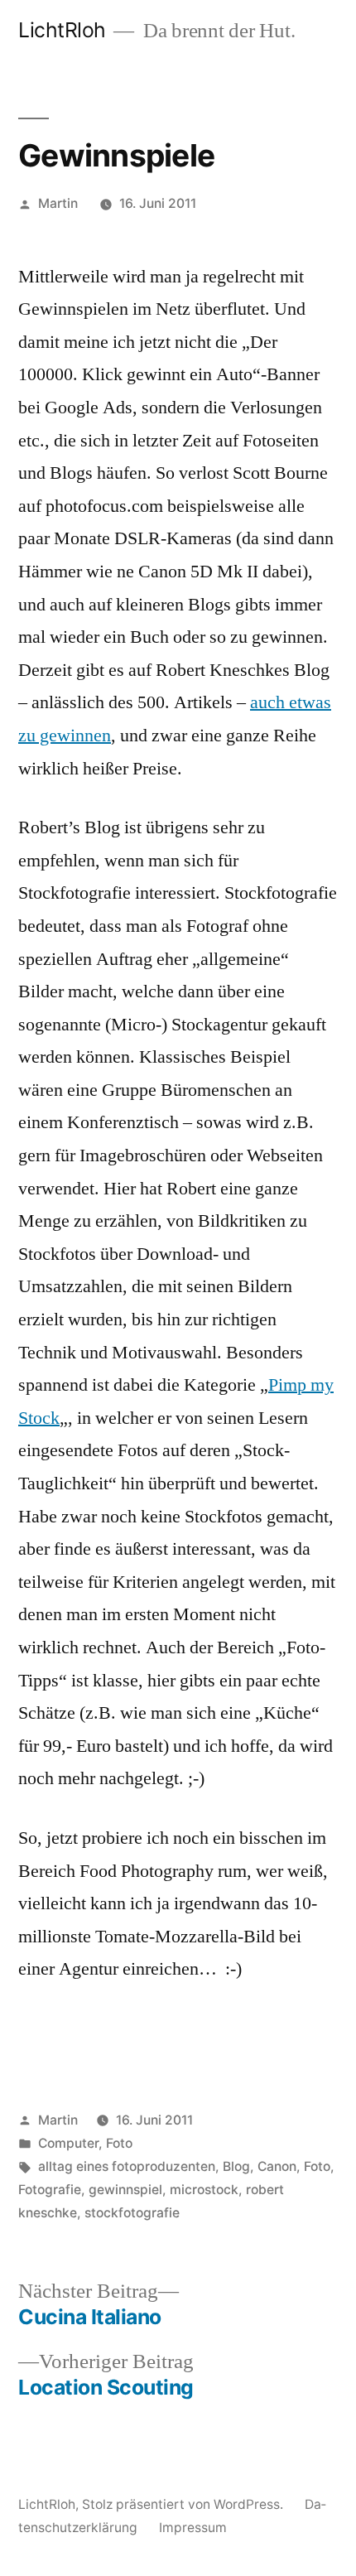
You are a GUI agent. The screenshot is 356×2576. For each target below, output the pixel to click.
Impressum (193, 2528)
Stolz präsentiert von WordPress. (184, 2504)
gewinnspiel (125, 2190)
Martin (58, 203)
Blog (236, 2166)
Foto (119, 2143)
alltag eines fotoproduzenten (127, 2166)
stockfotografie (132, 2213)
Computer (68, 2143)
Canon (277, 2166)
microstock (204, 2190)
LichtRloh (62, 30)
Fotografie (50, 2190)
